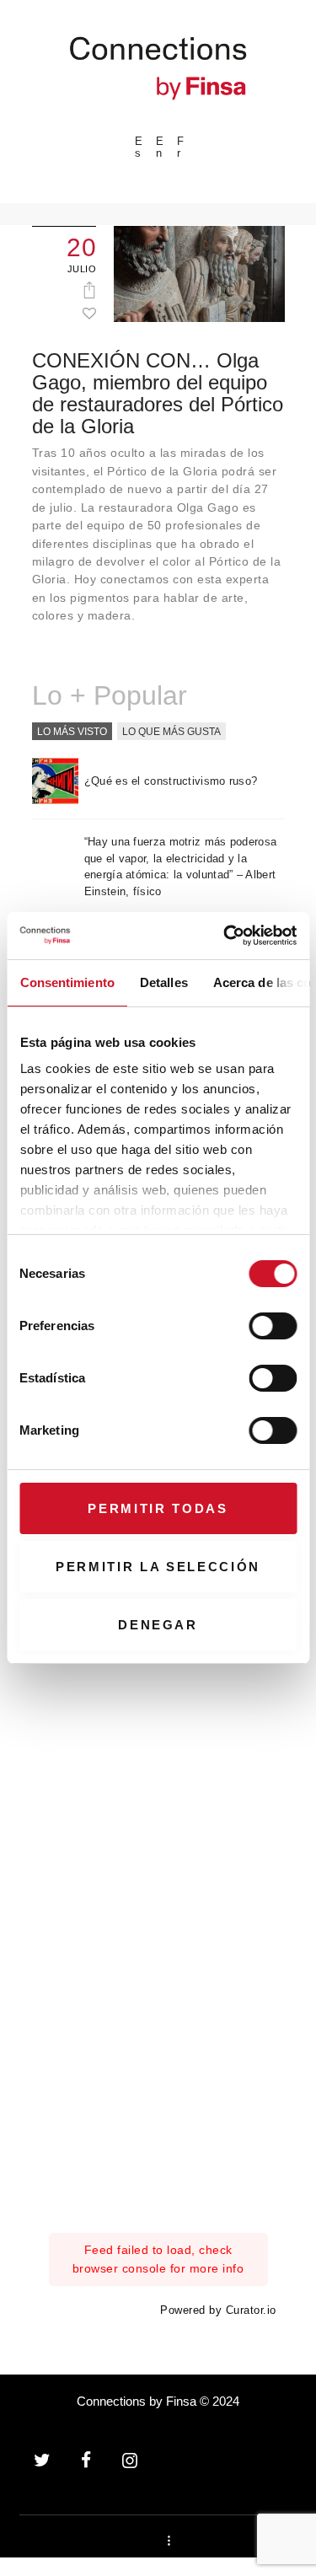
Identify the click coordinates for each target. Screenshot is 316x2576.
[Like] (89, 313)
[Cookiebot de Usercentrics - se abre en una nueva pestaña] (225, 936)
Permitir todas (158, 1508)
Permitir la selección (158, 1567)
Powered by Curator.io (218, 2310)
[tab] (72, 733)
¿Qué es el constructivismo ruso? (171, 781)
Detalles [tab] (163, 982)
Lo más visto (72, 732)
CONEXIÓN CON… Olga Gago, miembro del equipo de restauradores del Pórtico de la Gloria (158, 394)
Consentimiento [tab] (67, 982)
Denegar (158, 1625)
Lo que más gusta (171, 732)
